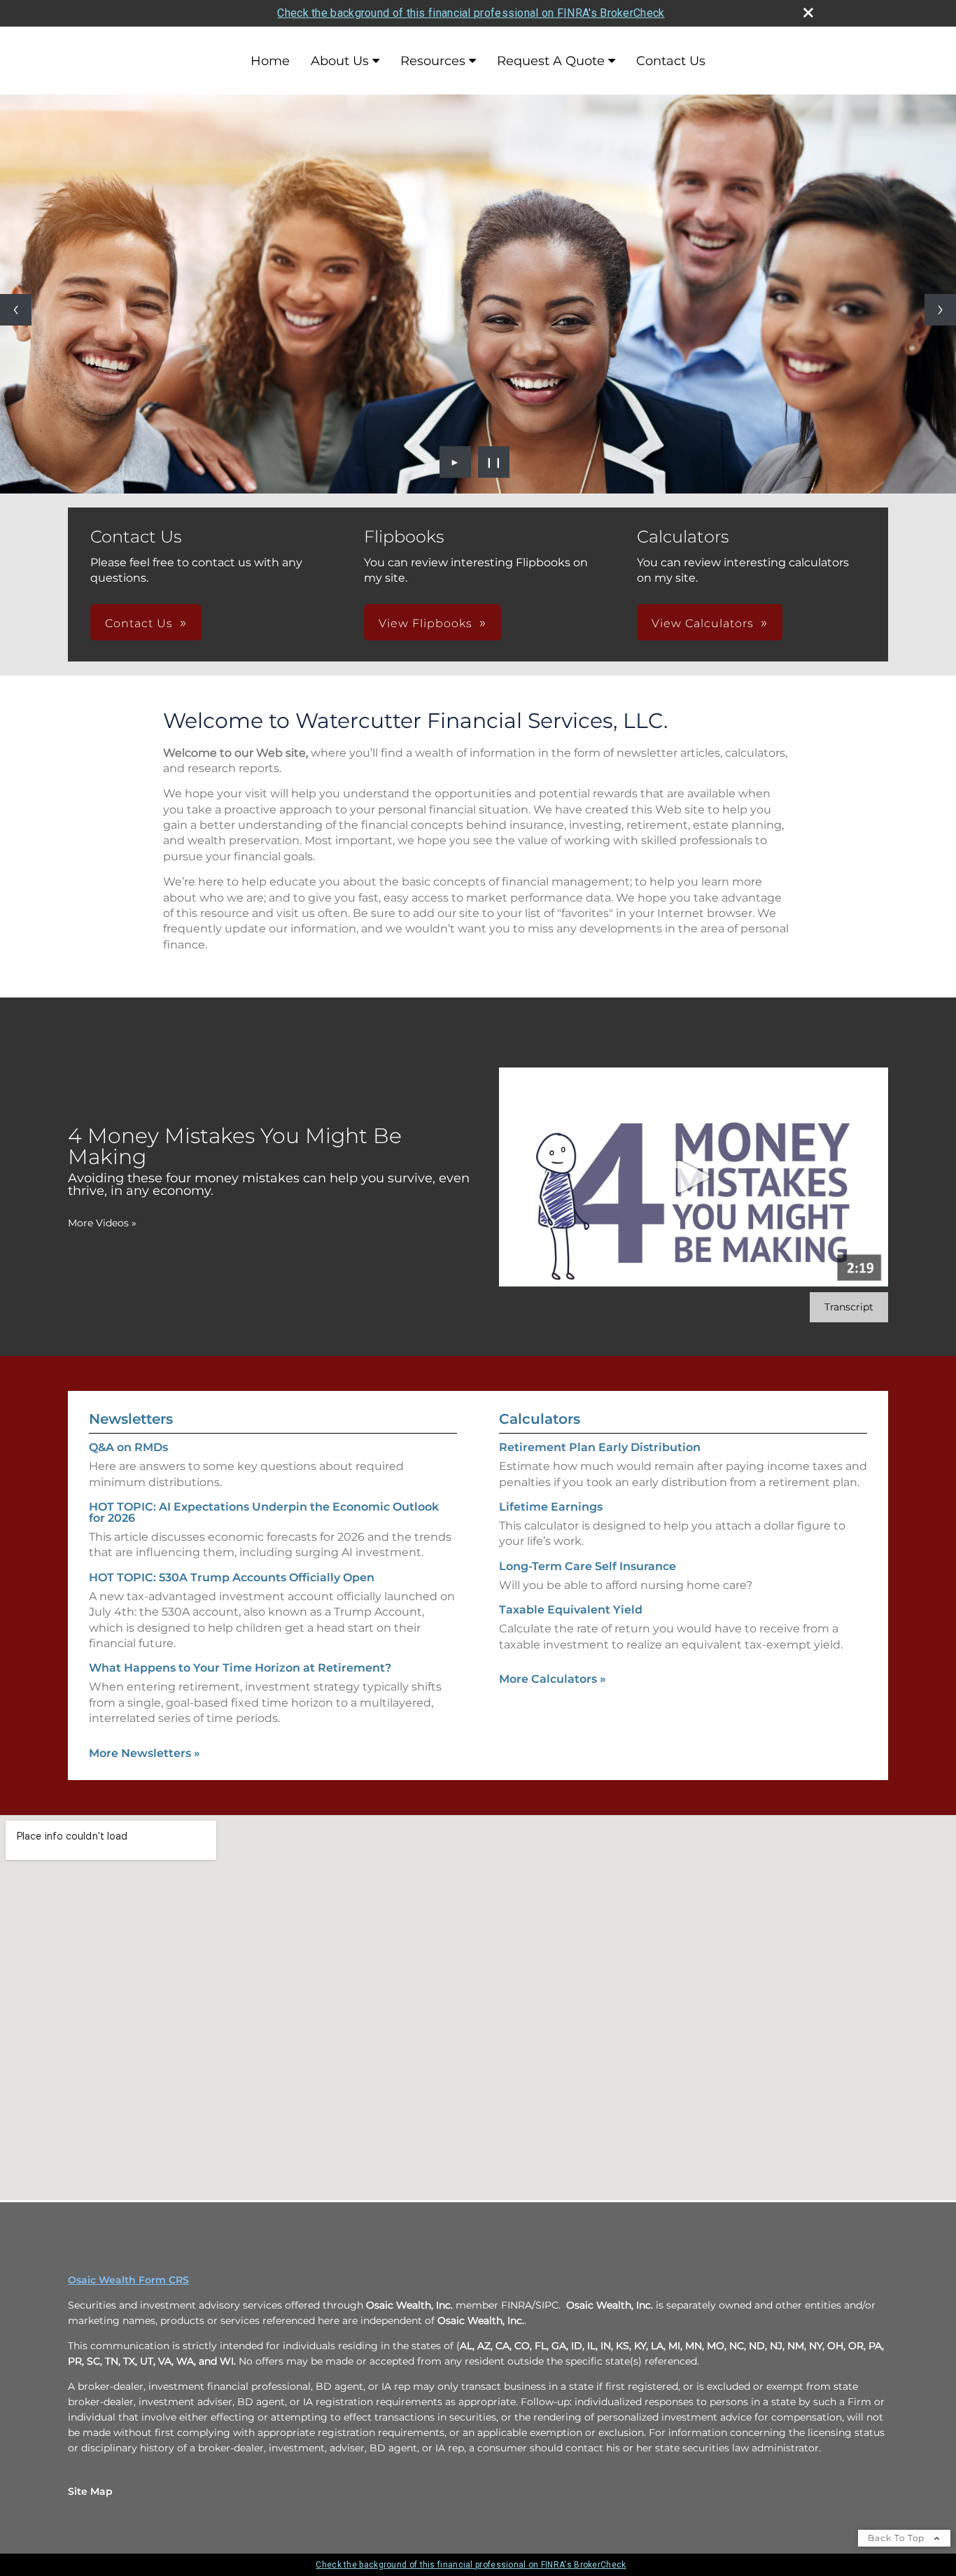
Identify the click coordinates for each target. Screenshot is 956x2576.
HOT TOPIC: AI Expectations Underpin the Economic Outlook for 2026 (264, 1512)
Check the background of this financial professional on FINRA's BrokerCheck (471, 13)
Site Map (90, 2491)
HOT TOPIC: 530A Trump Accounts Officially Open (232, 1577)
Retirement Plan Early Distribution (600, 1447)
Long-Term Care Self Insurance (588, 1566)
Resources (433, 61)
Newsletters (131, 1419)
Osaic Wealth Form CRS (128, 2280)
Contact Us (671, 61)
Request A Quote (551, 61)
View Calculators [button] (703, 623)
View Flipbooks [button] (426, 623)
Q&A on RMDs (128, 1447)
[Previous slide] (16, 310)
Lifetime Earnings (551, 1507)
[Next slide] (940, 310)
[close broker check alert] (808, 13)
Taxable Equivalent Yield (571, 1610)
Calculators (540, 1419)
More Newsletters (145, 1753)
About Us (340, 61)
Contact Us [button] (139, 623)
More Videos (102, 1223)
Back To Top (898, 2538)
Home (270, 61)
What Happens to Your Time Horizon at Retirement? (240, 1668)
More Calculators (553, 1679)
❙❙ (494, 462)
